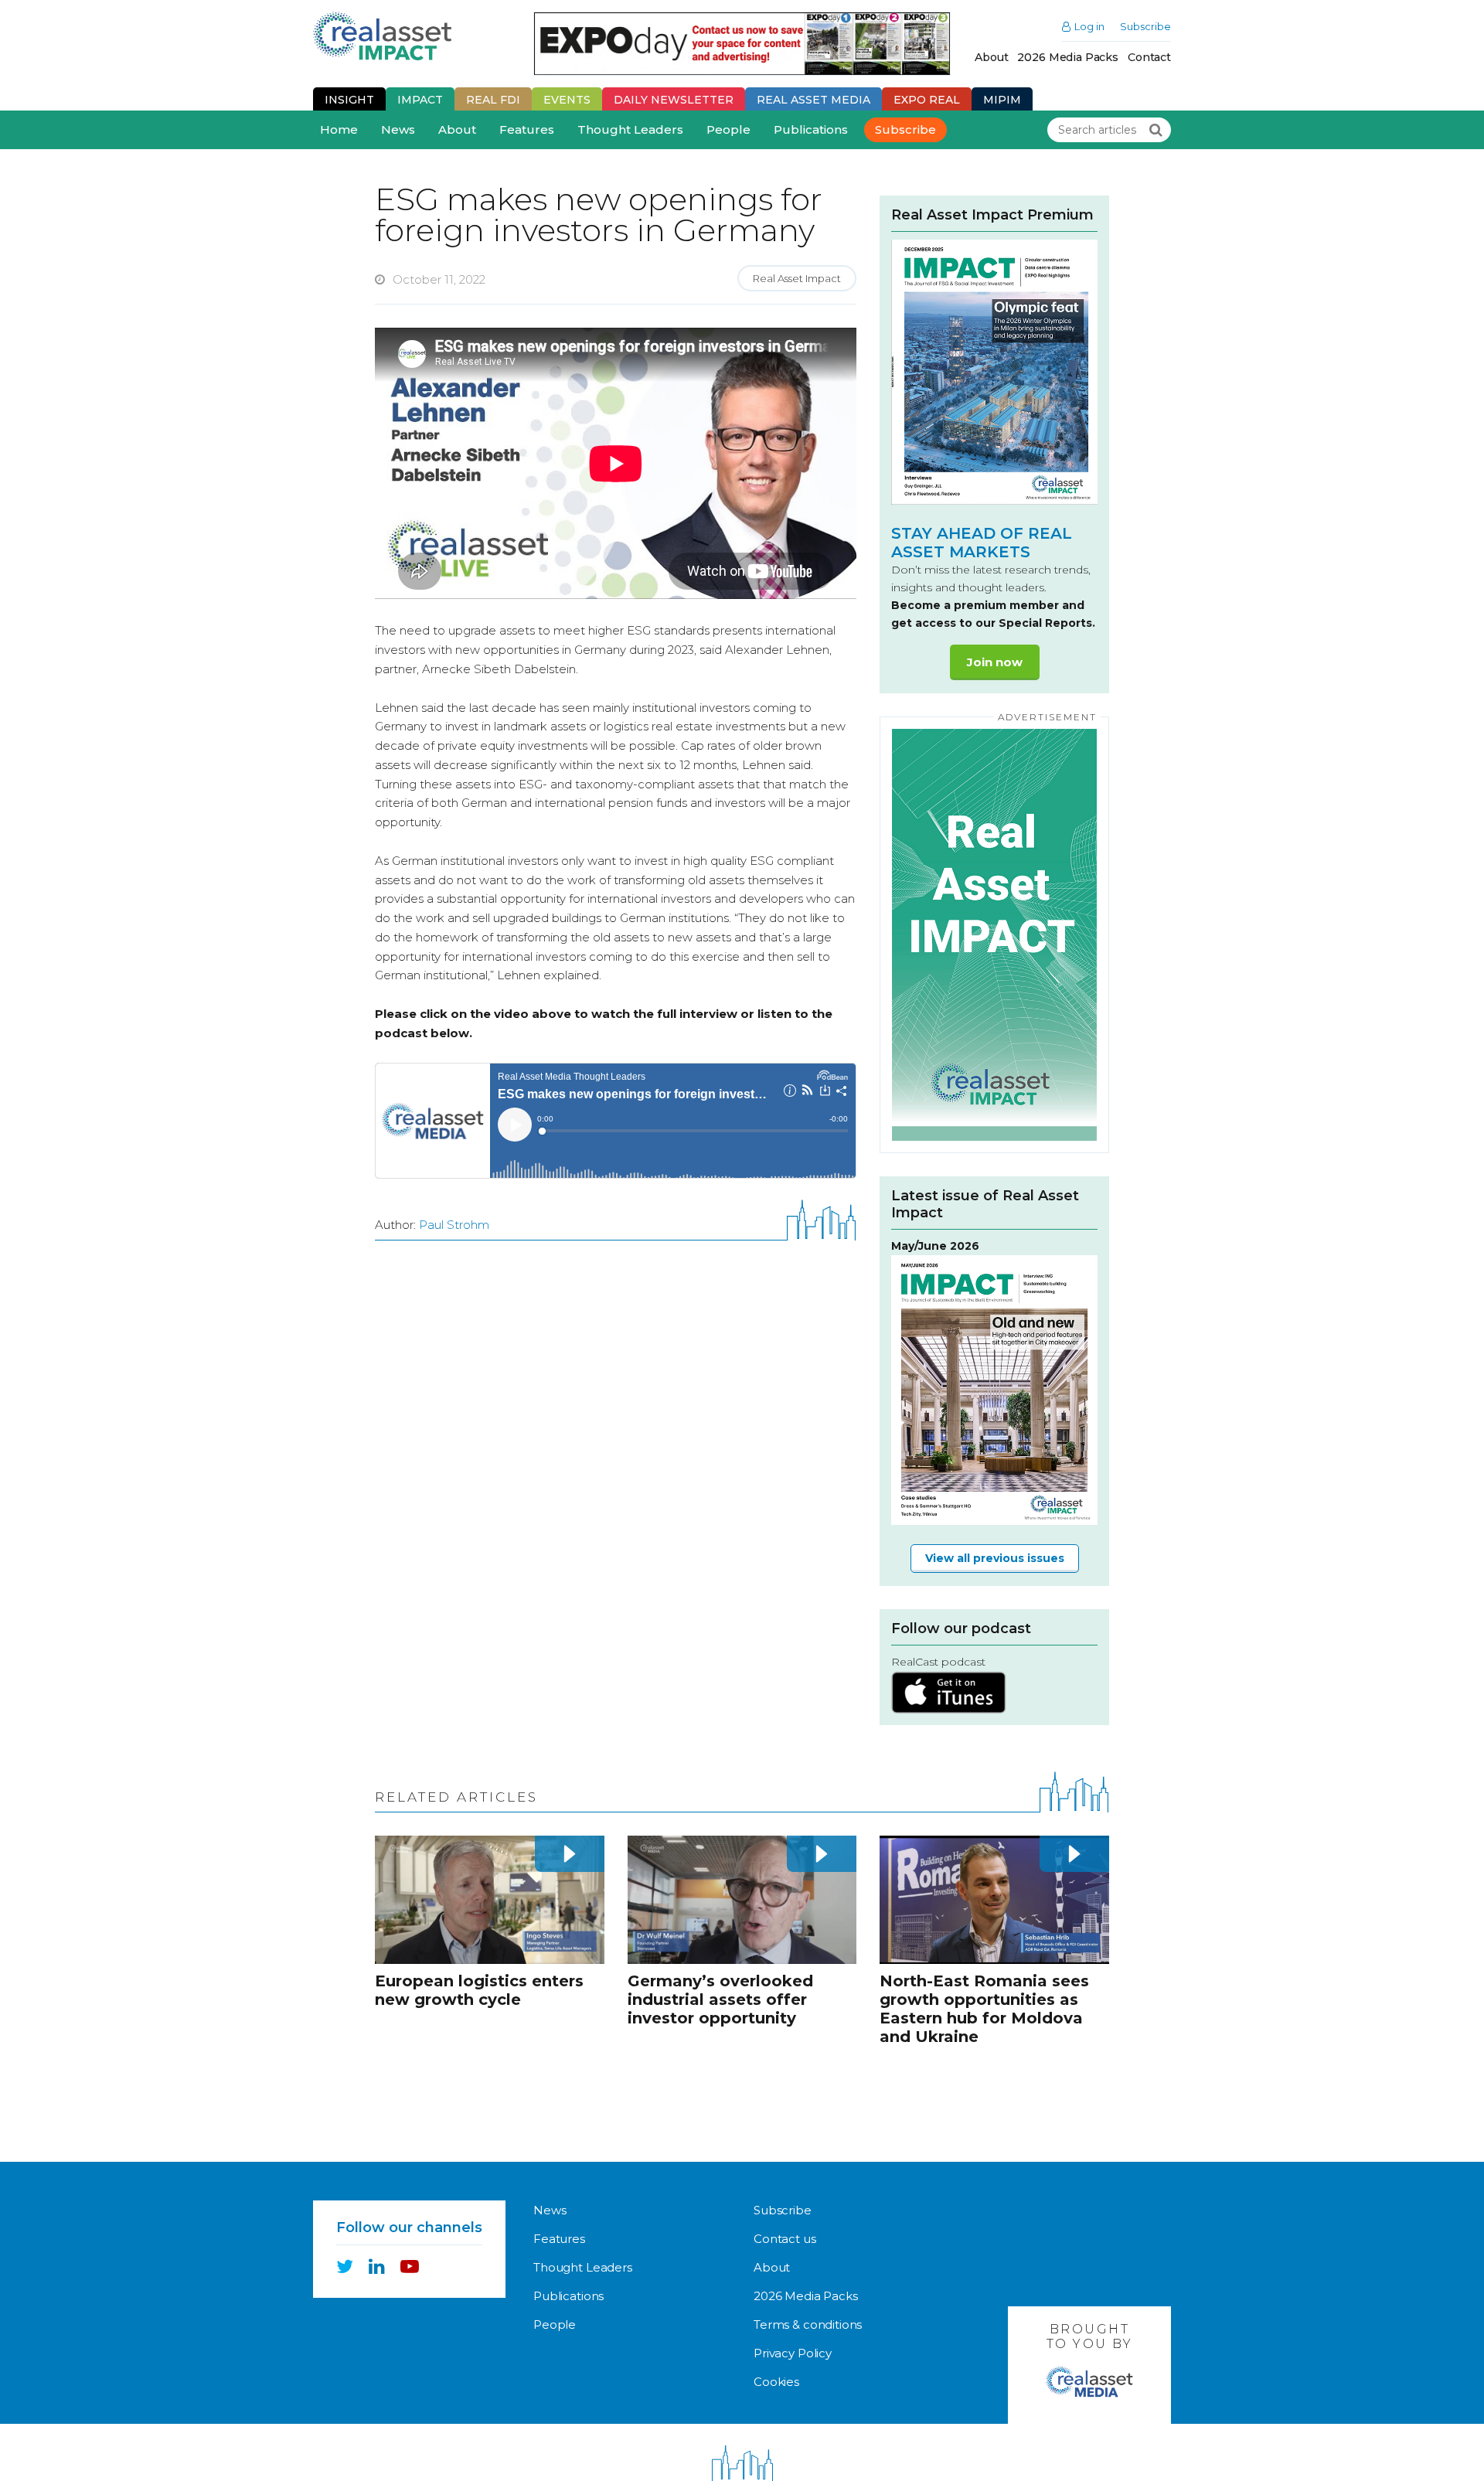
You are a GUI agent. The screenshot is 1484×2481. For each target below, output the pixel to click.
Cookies (776, 2382)
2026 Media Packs (1068, 57)
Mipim (1002, 100)
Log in (1089, 27)
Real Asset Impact (797, 278)
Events (567, 100)
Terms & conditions (808, 2324)
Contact (1149, 57)
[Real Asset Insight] (382, 36)
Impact (420, 100)
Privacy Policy (793, 2353)
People (728, 129)
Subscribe (1145, 27)
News (398, 129)
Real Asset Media (813, 100)
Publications (811, 129)
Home (339, 129)
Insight (349, 100)
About (991, 57)
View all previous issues (995, 1558)
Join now (995, 662)
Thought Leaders (630, 129)
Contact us (785, 2239)
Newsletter (674, 100)
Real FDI (493, 100)
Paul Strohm (454, 1225)
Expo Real (927, 100)
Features (527, 129)
